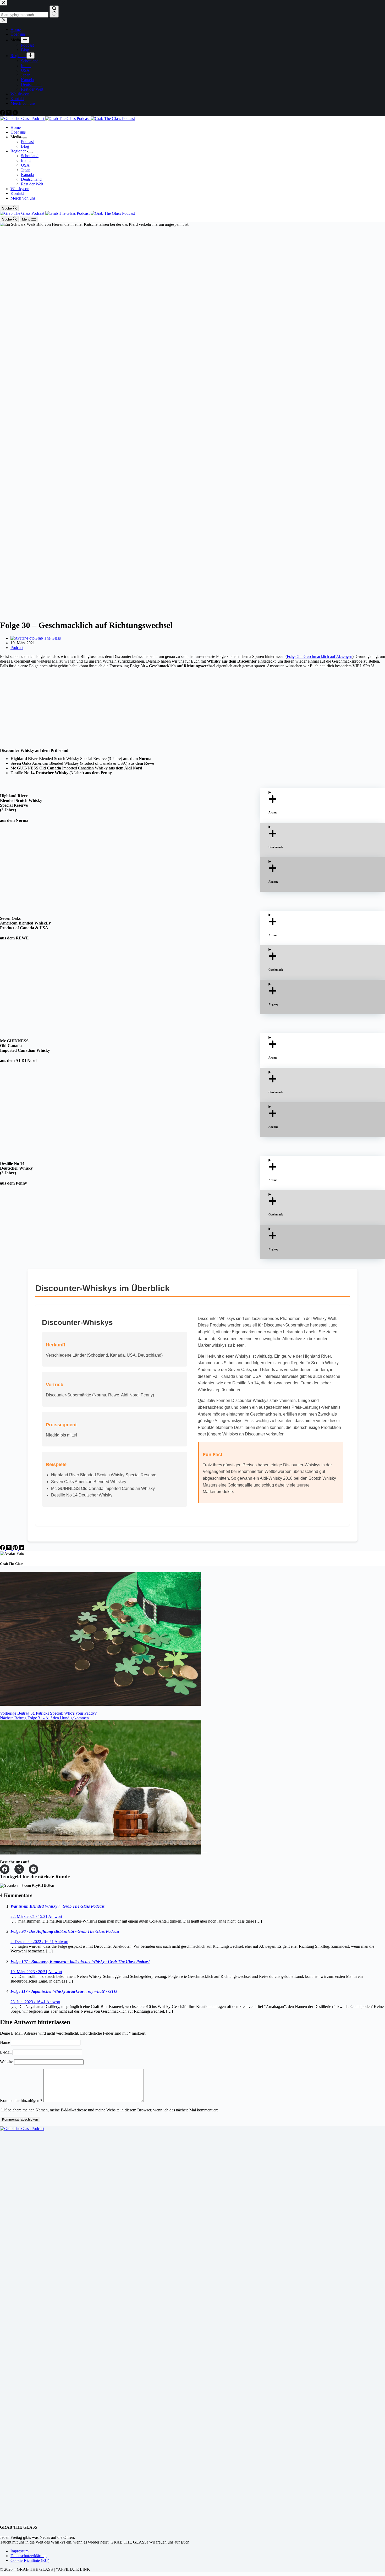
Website (7, 2062)
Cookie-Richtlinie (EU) (30, 2560)
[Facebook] (3, 1549)
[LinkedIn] (21, 1549)
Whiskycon (20, 189)
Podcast (27, 142)
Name (5, 2042)
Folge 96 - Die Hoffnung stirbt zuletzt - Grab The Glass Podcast (65, 1931)
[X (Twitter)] (9, 1549)
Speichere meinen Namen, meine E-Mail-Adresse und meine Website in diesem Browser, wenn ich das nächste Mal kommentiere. (112, 2110)
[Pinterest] (16, 1549)
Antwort (55, 1916)
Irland (26, 160)
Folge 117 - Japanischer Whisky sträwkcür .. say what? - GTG (64, 1991)
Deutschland (31, 179)
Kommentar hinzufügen (21, 2101)
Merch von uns (23, 198)
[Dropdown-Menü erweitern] (25, 138)
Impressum (20, 2551)
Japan (26, 170)
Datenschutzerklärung (29, 2556)
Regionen (18, 151)
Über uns (18, 132)
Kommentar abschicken (20, 2119)
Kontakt (17, 193)
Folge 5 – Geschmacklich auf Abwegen (320, 656)
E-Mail (6, 2052)
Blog (25, 146)
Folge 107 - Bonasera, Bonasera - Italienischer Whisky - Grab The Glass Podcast (80, 1961)
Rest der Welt (32, 184)
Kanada (27, 175)
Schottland (30, 156)
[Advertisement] (157, 708)
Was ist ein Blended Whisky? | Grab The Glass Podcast (57, 1906)
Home (16, 127)
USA (25, 165)
